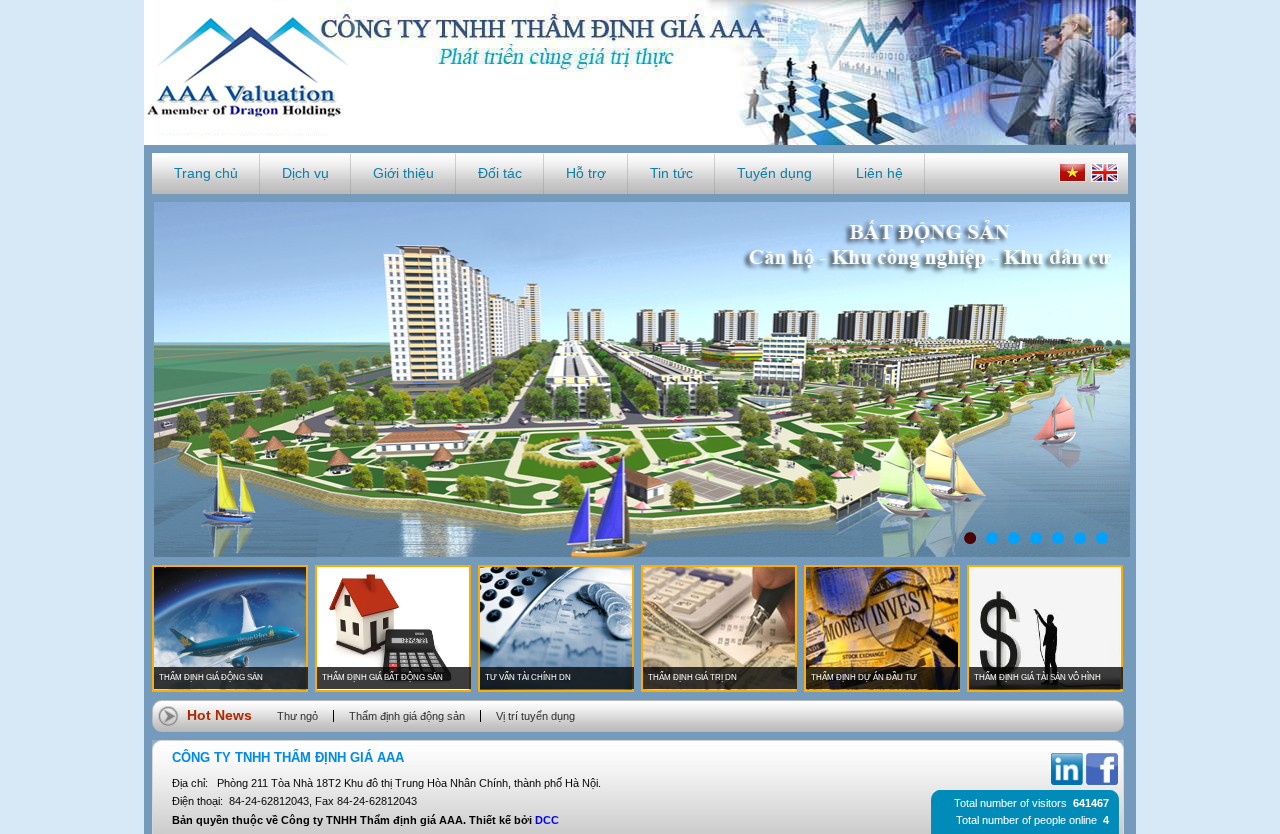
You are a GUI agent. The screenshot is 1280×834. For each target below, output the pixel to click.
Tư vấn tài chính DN (528, 677)
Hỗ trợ (586, 173)
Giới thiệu (403, 173)
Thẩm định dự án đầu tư (864, 677)
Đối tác (500, 173)
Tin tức (671, 173)
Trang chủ (206, 173)
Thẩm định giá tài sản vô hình (1037, 677)
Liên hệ (879, 173)
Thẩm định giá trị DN (692, 677)
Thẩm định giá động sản (211, 677)
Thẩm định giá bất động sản (382, 677)
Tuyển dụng (774, 173)
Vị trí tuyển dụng (535, 716)
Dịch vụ (305, 173)
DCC (547, 820)
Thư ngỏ (297, 716)
